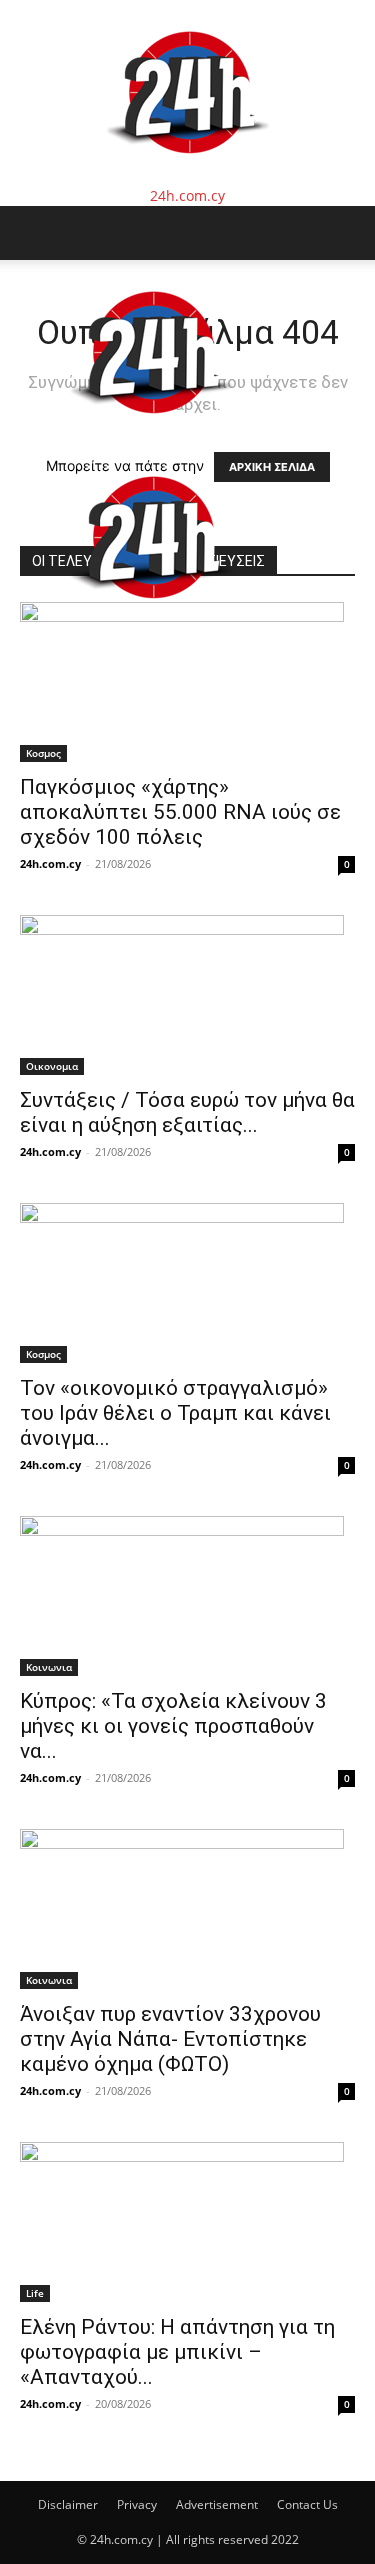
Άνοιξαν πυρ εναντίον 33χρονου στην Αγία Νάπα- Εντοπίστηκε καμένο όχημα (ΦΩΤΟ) (170, 2039)
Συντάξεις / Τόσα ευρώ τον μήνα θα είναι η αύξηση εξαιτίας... (187, 1112)
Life (35, 2293)
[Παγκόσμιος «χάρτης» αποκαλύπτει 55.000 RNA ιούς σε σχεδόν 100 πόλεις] (187, 682)
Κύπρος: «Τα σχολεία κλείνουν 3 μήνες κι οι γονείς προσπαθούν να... (173, 1726)
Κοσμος (43, 753)
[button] (34, 233)
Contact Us (307, 2504)
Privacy (137, 2504)
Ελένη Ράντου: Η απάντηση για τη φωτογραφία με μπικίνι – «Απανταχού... (177, 2352)
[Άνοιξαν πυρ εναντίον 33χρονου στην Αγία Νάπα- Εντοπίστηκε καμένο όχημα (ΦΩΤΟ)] (187, 1909)
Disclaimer (68, 2504)
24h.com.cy (50, 863)
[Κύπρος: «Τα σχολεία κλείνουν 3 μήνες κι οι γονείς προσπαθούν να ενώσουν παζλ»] (187, 1596)
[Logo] (152, 434)
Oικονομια (52, 1066)
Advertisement (217, 2504)
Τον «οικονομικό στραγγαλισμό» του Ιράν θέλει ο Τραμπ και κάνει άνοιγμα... (175, 1413)
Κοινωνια (49, 1667)
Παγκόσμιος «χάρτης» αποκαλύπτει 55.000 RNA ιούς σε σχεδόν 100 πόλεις (180, 812)
